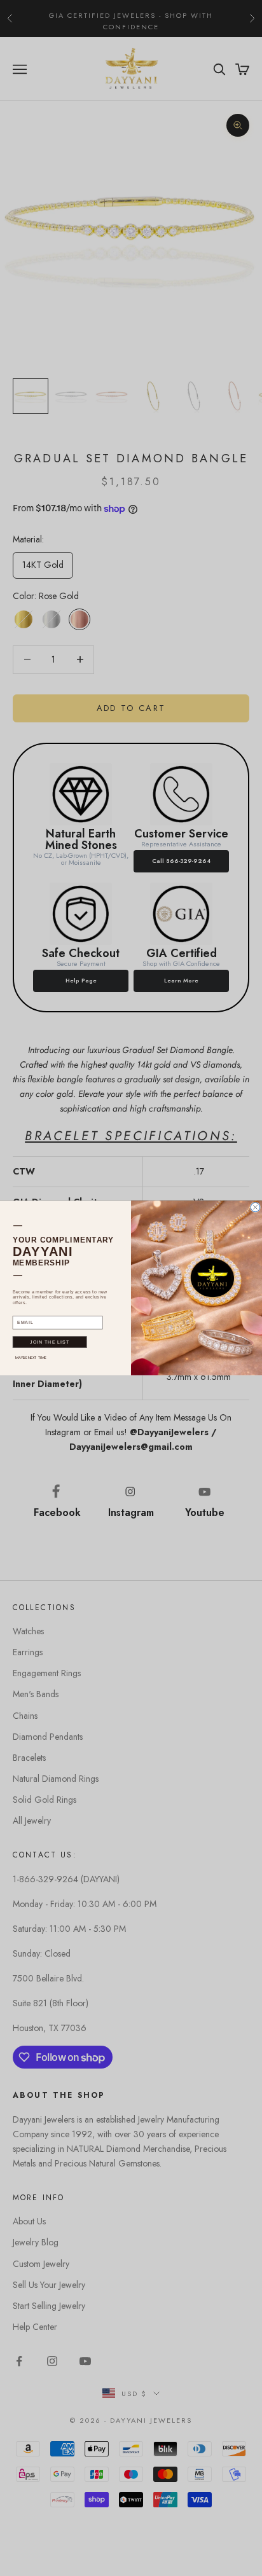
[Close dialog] (255, 1207)
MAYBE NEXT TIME (31, 1358)
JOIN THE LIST (50, 1342)
